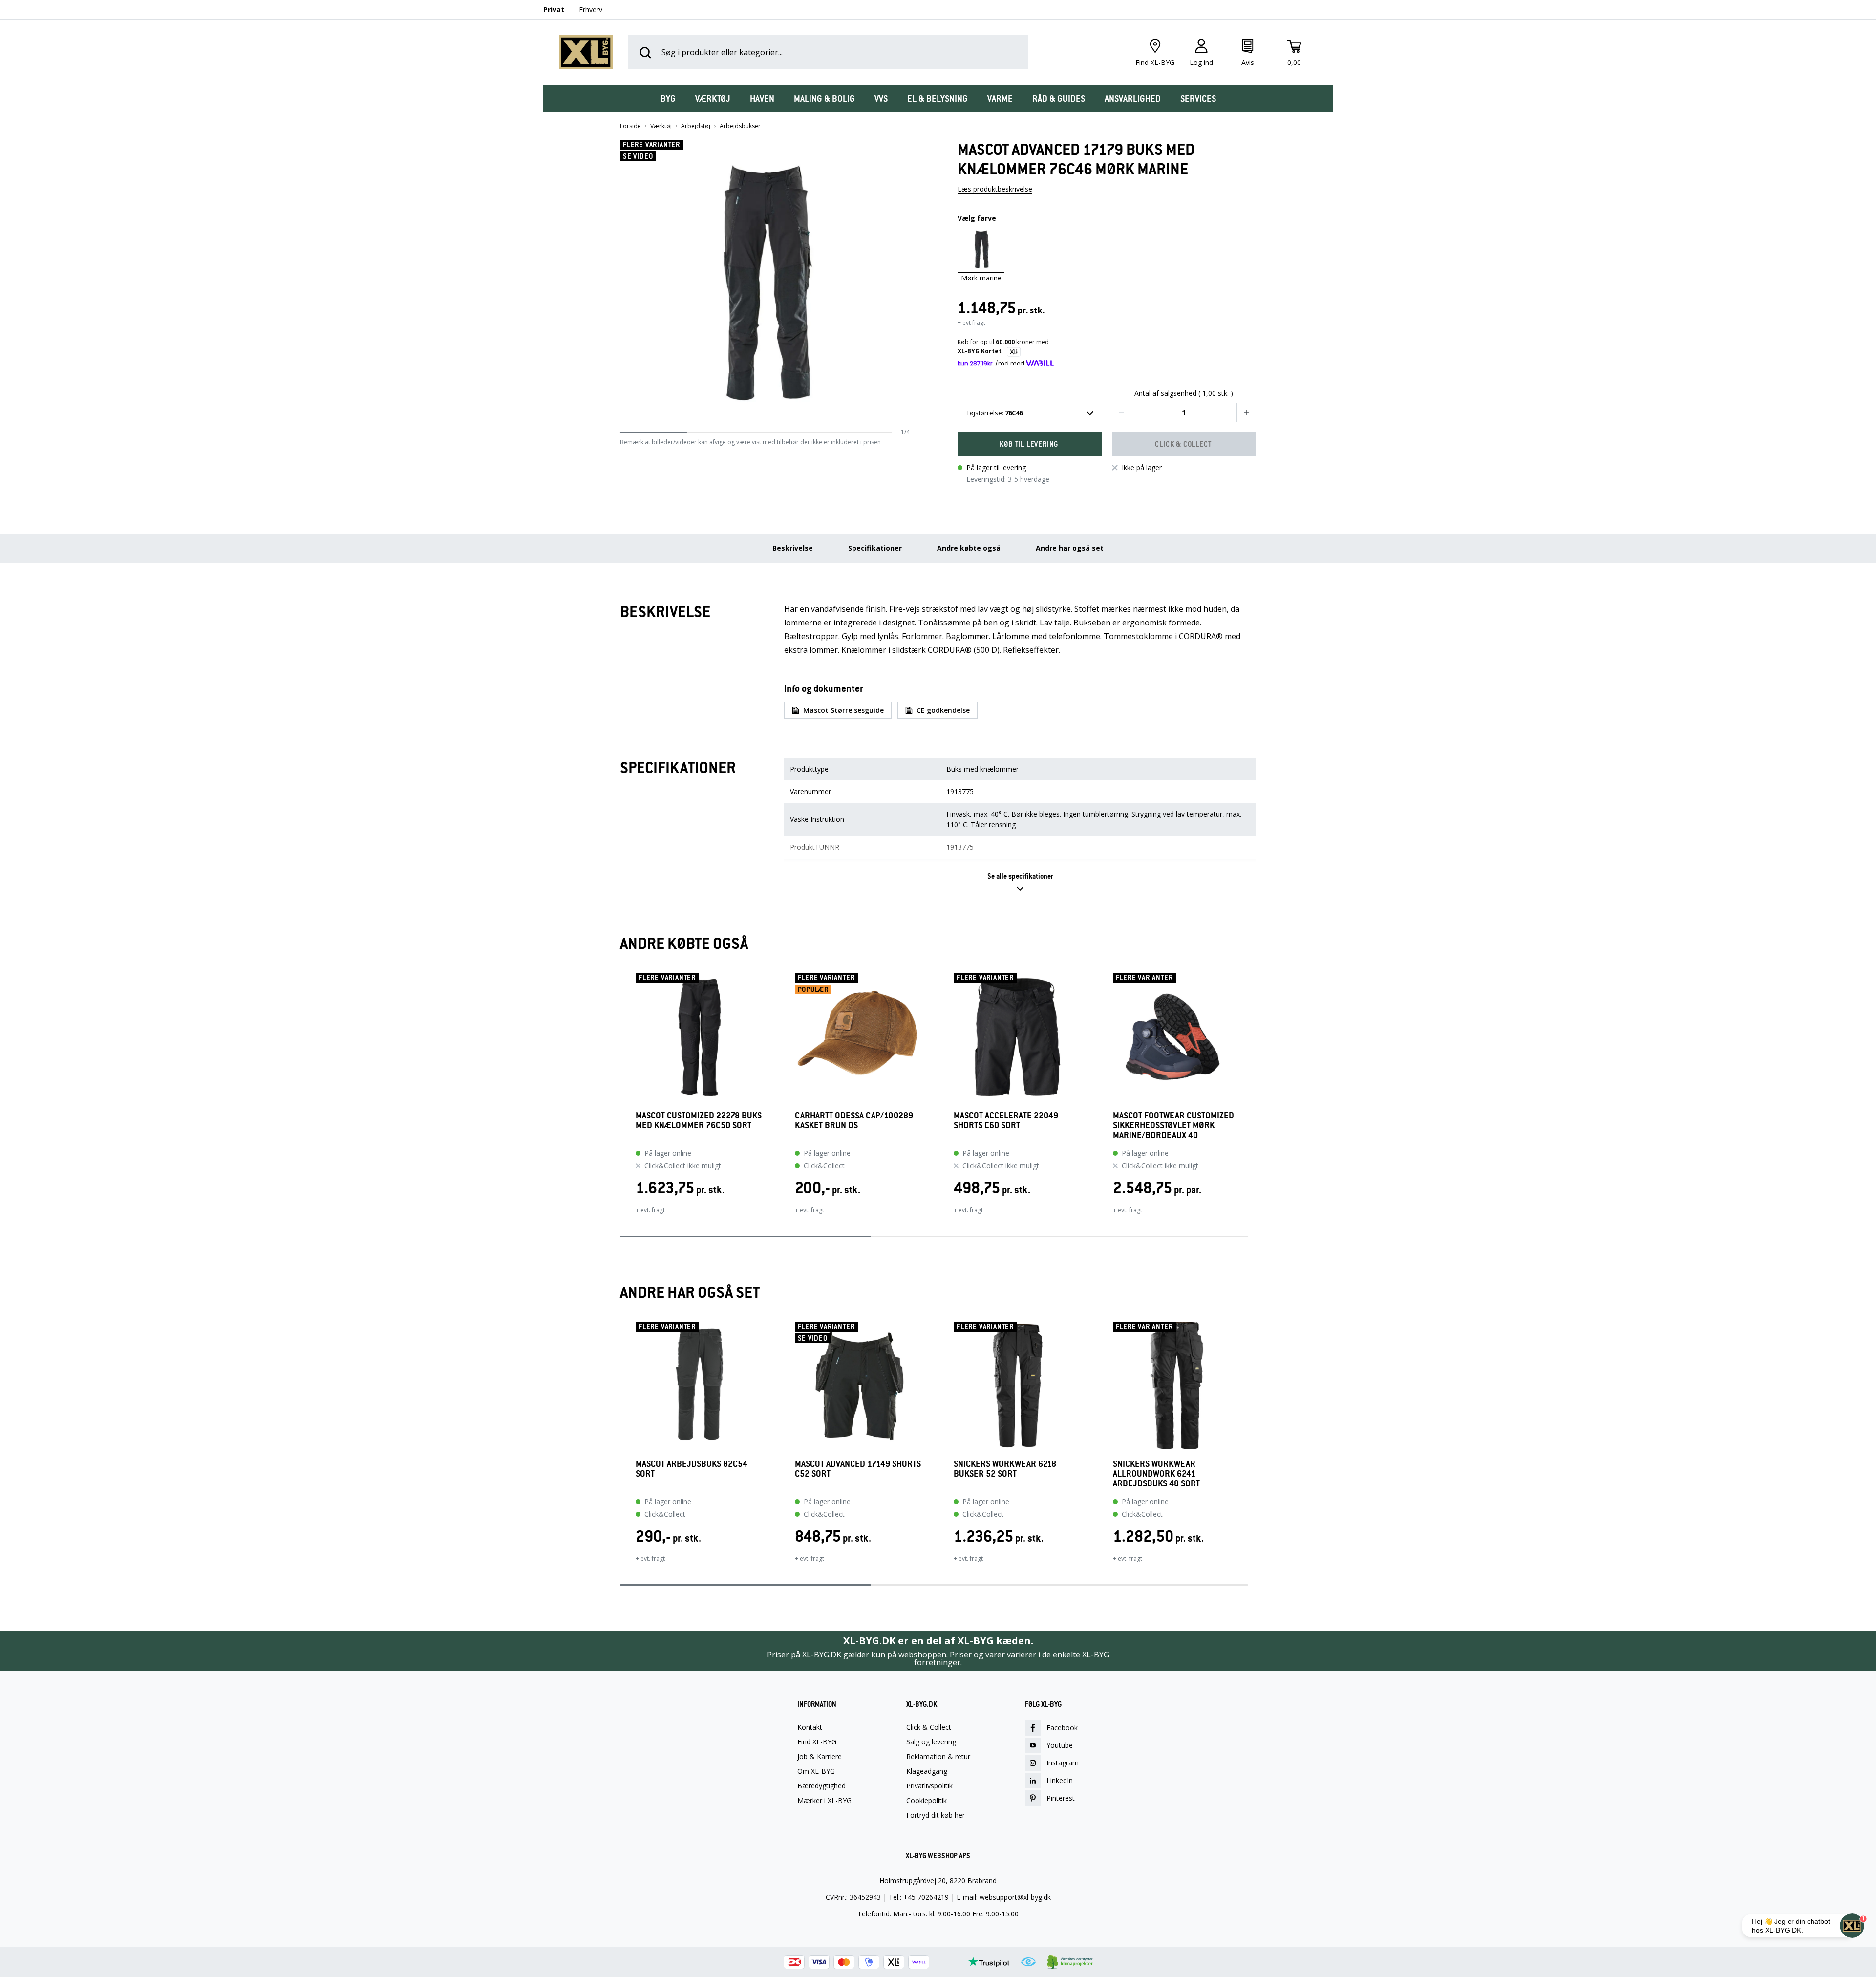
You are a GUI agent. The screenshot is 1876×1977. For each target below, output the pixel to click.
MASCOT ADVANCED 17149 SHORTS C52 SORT (858, 1469)
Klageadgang (927, 1771)
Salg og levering (931, 1742)
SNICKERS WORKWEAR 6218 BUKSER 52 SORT (1005, 1469)
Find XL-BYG (817, 1742)
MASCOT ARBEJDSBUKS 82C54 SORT (692, 1469)
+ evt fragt (971, 323)
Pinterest (1061, 1798)
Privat (554, 10)
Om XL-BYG (816, 1771)
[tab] (668, 99)
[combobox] (1030, 412)
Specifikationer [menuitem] (875, 548)
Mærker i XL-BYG (824, 1801)
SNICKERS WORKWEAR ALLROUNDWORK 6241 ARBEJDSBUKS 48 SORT (1156, 1474)
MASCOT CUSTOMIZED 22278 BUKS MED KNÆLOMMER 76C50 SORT (699, 1121)
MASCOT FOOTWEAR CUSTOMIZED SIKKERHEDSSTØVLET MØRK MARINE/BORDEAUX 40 (1173, 1125)
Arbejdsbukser (740, 126)
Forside (630, 126)
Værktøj (661, 126)
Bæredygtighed (821, 1786)
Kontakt (810, 1727)
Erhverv (591, 10)
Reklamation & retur (938, 1757)
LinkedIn (1060, 1780)
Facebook (1062, 1728)
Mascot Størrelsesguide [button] (843, 710)
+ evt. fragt (650, 1210)
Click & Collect (929, 1727)
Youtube (1060, 1745)
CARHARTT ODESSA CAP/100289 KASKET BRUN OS (854, 1121)
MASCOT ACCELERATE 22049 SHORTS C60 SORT (1006, 1121)
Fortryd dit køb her (936, 1815)
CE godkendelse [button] (943, 710)
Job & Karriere (820, 1757)
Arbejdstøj (696, 126)
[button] (906, 284)
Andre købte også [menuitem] (969, 548)
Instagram (1063, 1763)
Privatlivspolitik (929, 1786)
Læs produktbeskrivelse (995, 189)
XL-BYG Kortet (980, 351)
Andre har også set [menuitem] (1070, 548)
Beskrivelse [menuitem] (793, 548)
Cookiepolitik (927, 1801)
